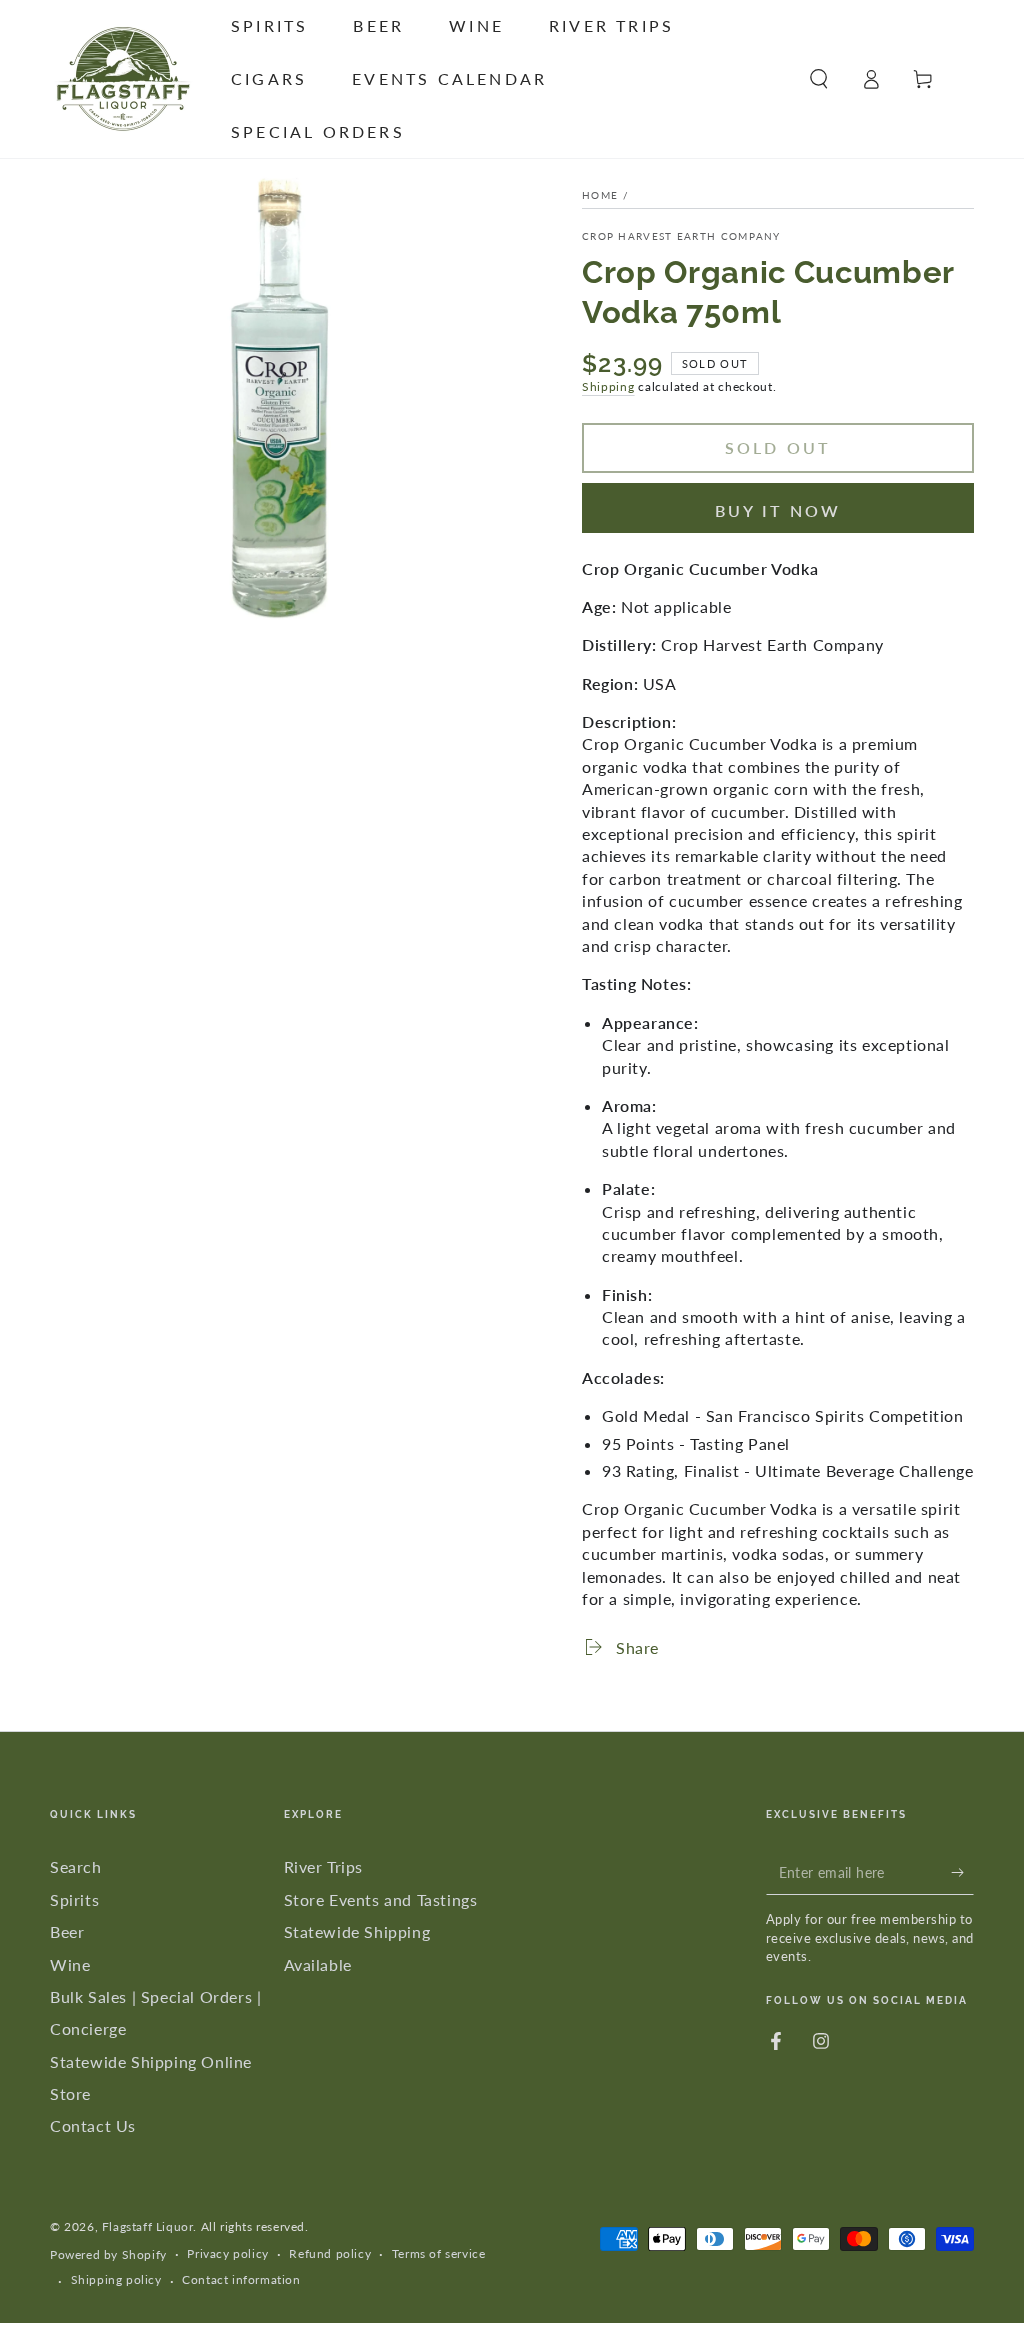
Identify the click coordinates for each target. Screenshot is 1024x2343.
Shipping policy (116, 2279)
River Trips (324, 1866)
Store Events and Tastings (381, 1899)
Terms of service (439, 2253)
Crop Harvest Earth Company (681, 236)
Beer (67, 1931)
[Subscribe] (962, 1872)
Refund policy (330, 2253)
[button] (819, 79)
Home (600, 195)
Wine (70, 1964)
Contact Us (93, 2125)
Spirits (74, 1899)
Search (76, 1866)
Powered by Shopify (108, 2254)
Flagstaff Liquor (148, 2226)
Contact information (241, 2279)
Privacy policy (227, 2253)
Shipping (608, 386)
